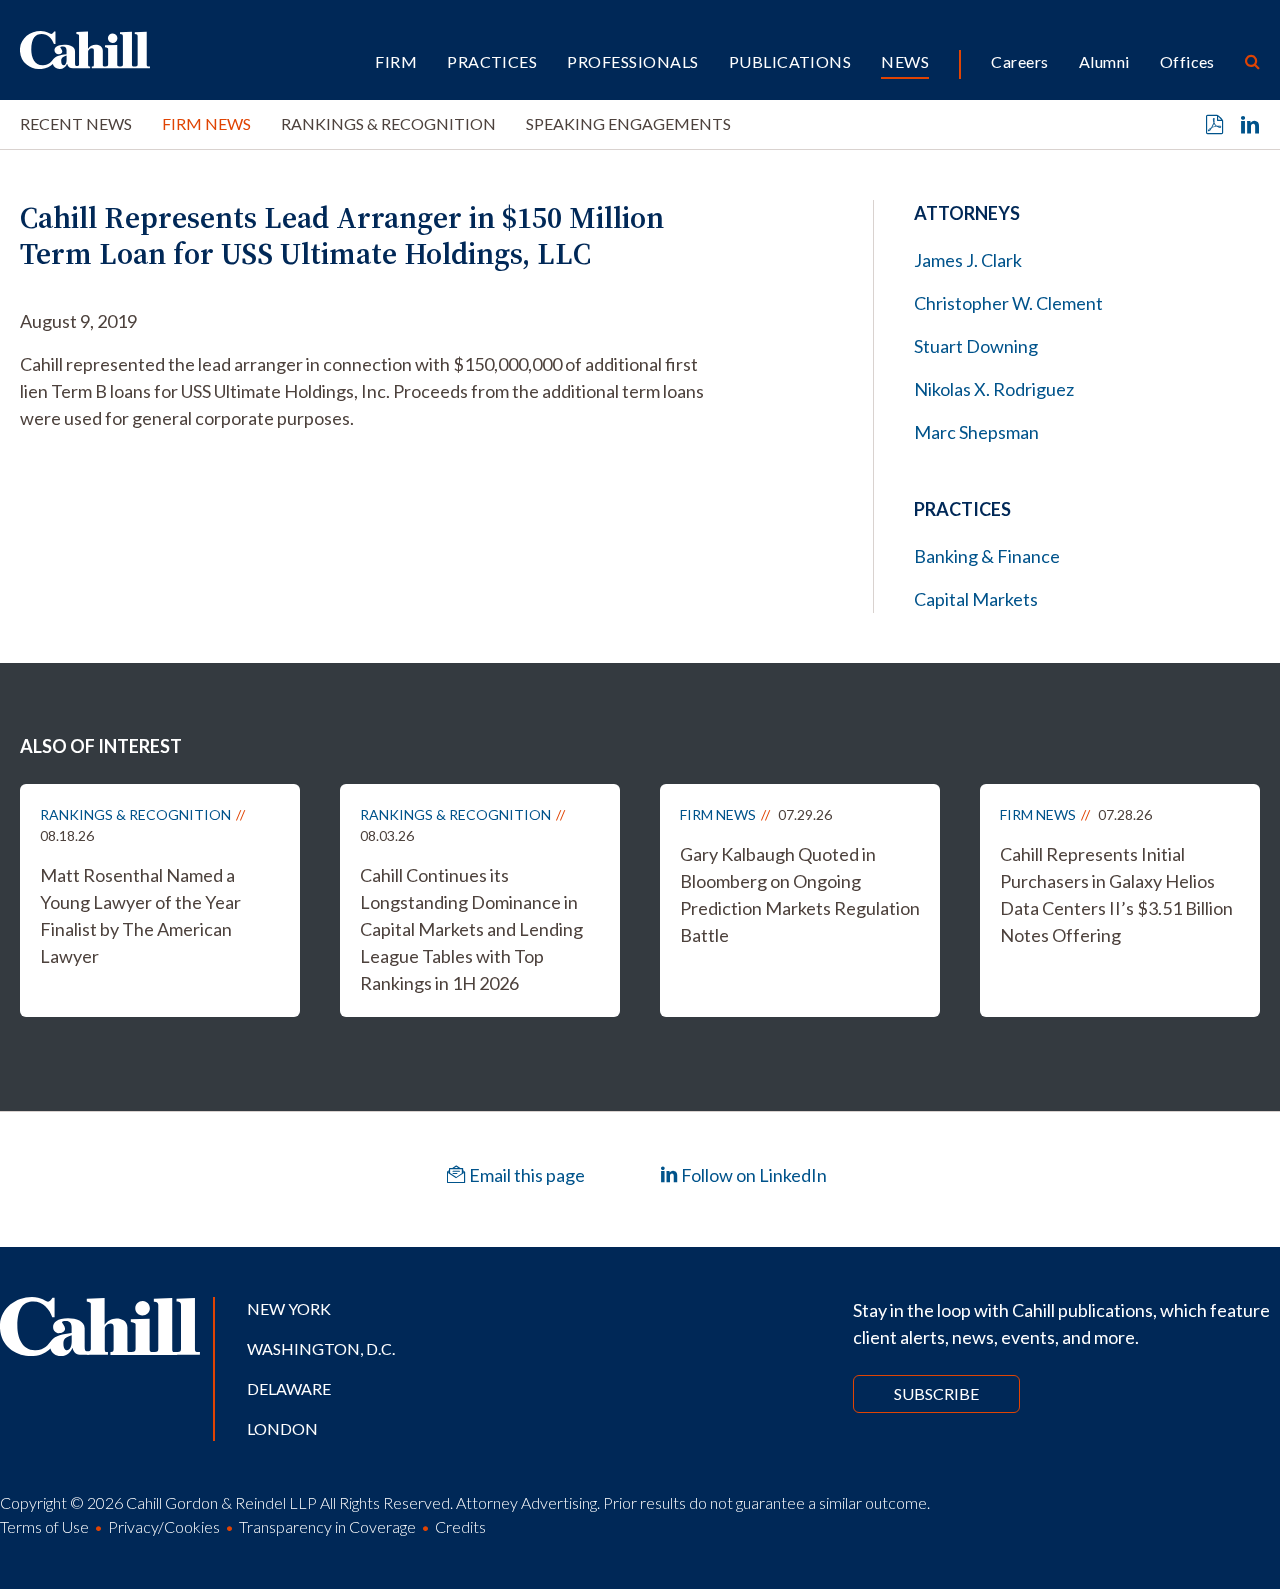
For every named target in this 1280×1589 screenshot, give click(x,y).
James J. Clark (968, 260)
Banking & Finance (987, 556)
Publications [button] (790, 61)
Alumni (1104, 61)
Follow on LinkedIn (752, 1175)
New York (289, 1308)
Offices (1187, 61)
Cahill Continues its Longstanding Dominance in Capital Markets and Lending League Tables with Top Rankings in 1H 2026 (471, 929)
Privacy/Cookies (164, 1526)
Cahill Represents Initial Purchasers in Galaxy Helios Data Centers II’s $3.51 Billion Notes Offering (1116, 894)
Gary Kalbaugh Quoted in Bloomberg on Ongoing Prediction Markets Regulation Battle (800, 894)
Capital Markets (976, 599)
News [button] (905, 61)
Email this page (525, 1175)
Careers (1019, 61)
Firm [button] (396, 61)
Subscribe (936, 1393)
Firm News (206, 123)
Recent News (76, 123)
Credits (460, 1526)
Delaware (289, 1388)
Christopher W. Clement (1008, 303)
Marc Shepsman (976, 432)
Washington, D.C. (321, 1348)
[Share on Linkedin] (1250, 125)
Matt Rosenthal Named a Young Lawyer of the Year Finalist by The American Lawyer (140, 915)
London (282, 1428)
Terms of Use (44, 1526)
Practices (492, 61)
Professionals (632, 61)
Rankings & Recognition (388, 123)
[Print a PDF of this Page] (1215, 125)
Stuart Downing (976, 346)
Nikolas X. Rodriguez (994, 389)
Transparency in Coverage (327, 1526)
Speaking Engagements (628, 123)
